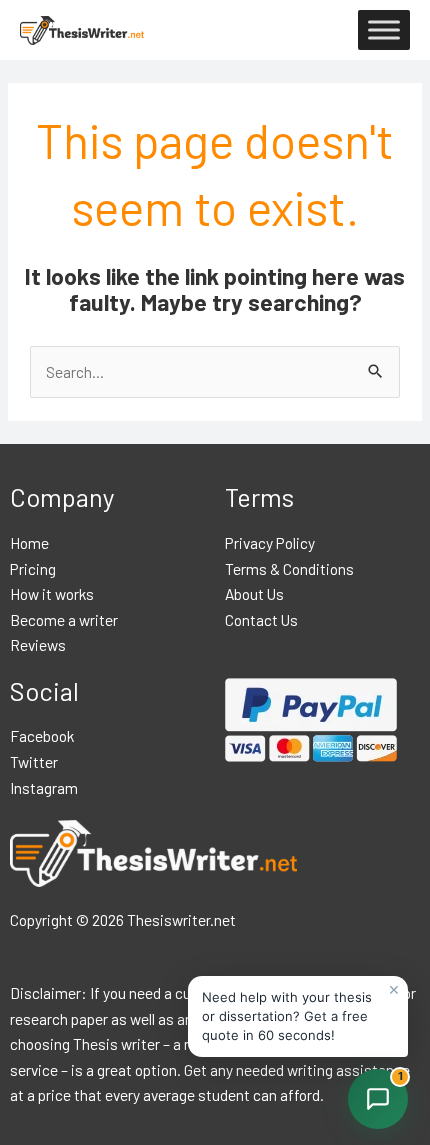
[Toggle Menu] (384, 30)
